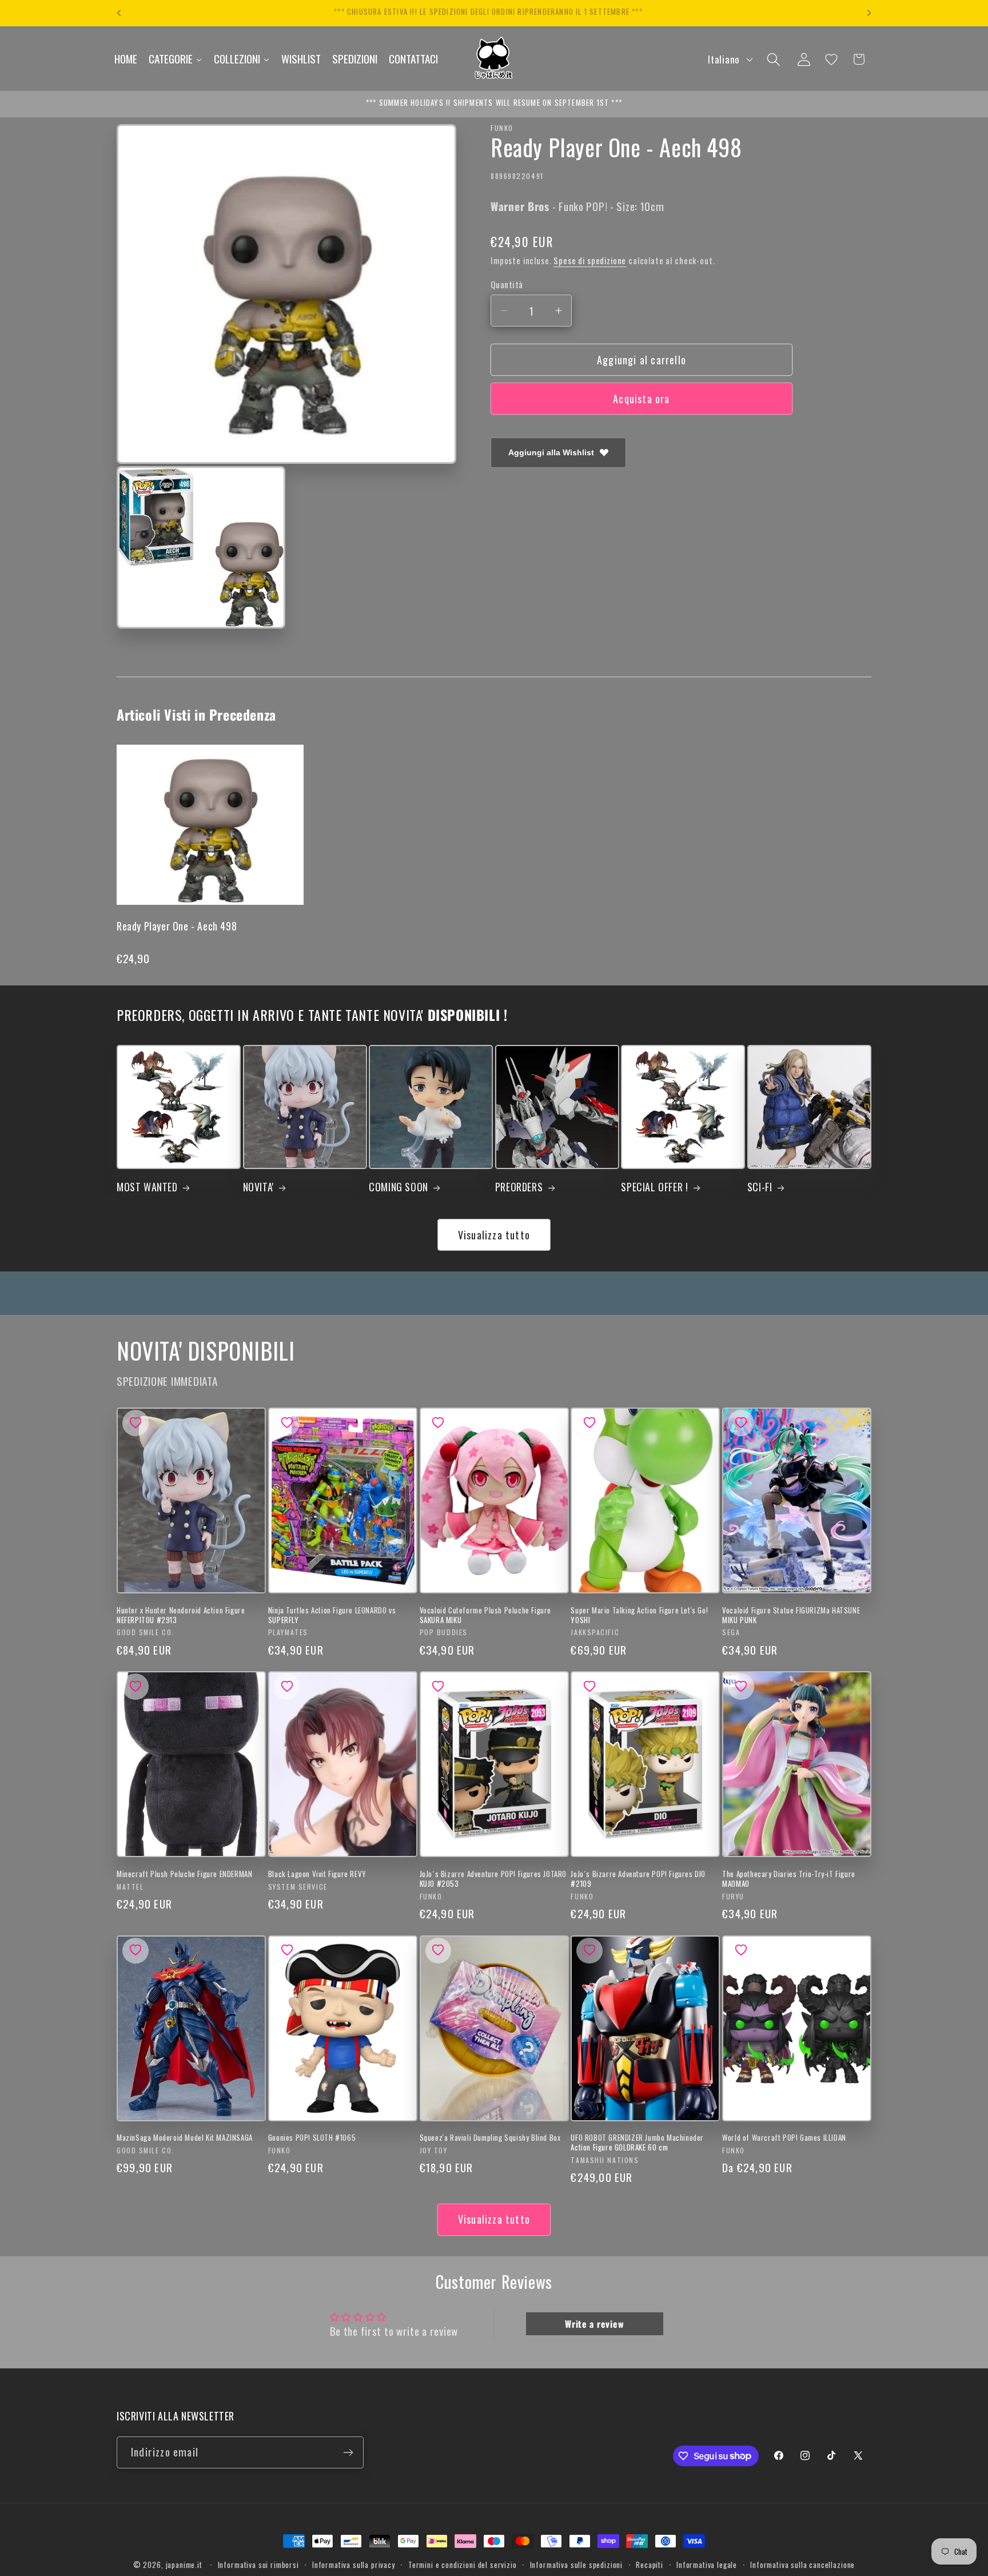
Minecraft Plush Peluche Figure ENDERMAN (184, 1874)
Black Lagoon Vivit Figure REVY (317, 1874)
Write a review (594, 2324)
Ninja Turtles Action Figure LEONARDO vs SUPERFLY (332, 1615)
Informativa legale (707, 2565)
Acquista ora (641, 399)
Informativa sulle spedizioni (577, 2565)
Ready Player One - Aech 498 (177, 926)
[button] (773, 59)
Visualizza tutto (494, 1235)
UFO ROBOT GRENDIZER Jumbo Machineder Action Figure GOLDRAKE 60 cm (637, 2142)
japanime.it (184, 2565)
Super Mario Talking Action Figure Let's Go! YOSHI (639, 1615)
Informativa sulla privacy (354, 2565)
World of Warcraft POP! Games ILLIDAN (784, 2138)
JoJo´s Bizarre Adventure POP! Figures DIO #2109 (638, 1879)
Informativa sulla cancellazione (802, 2565)
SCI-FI (760, 1187)
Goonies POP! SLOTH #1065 (312, 2138)
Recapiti (650, 2565)
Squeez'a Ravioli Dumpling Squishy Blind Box (490, 2138)
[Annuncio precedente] (119, 13)
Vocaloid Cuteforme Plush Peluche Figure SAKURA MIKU (485, 1615)
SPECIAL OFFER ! (654, 1187)
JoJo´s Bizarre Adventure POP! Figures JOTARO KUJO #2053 (493, 1879)
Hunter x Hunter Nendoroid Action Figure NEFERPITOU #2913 (181, 1615)
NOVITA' (258, 1187)
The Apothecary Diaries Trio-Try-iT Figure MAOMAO (789, 1879)
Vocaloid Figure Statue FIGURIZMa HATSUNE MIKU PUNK (791, 1615)
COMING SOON (399, 1187)
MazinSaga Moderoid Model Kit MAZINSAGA (185, 2138)
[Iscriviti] (348, 2452)
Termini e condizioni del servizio (463, 2565)
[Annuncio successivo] (869, 13)
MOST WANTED (147, 1187)
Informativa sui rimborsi (258, 2565)
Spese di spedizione (590, 261)
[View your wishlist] (831, 59)
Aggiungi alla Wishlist (551, 452)
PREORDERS (519, 1187)
